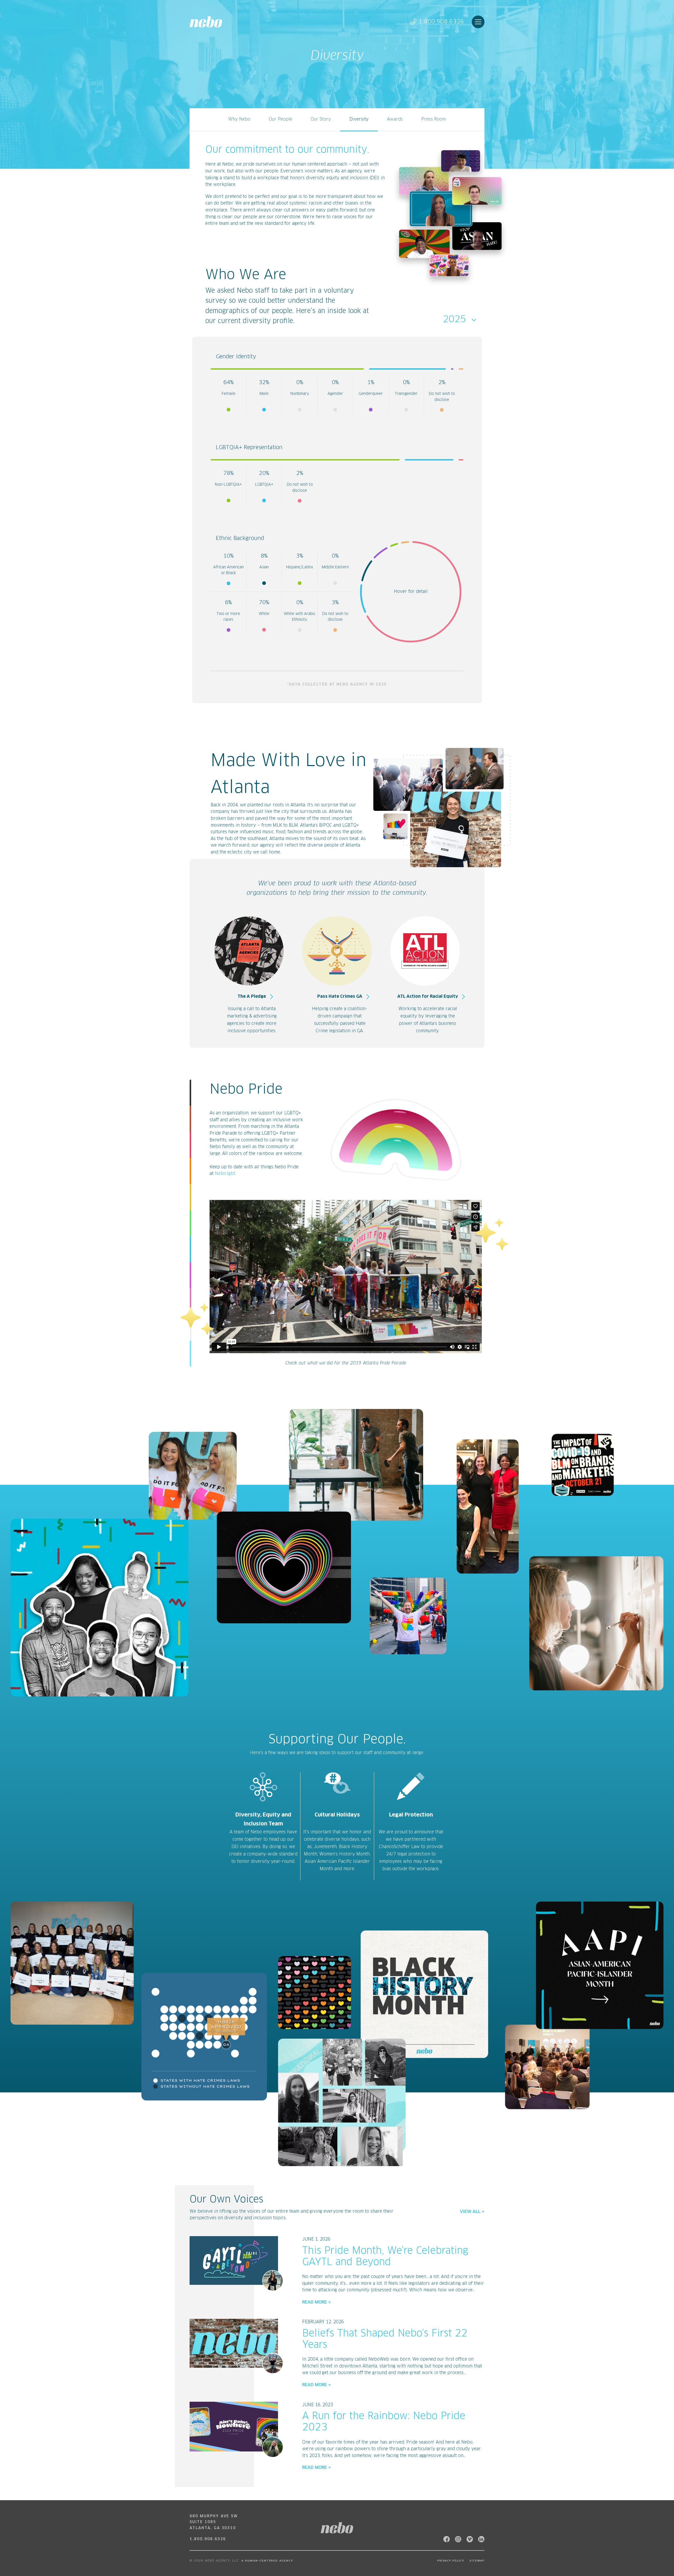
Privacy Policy (451, 2561)
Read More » (317, 2302)
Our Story (321, 119)
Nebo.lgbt (225, 1174)
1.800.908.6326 (441, 22)
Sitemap (477, 2561)
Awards (395, 119)
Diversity (359, 119)
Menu (478, 22)
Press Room (433, 119)
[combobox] (461, 320)
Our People (281, 119)
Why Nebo (239, 119)
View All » (472, 2212)
